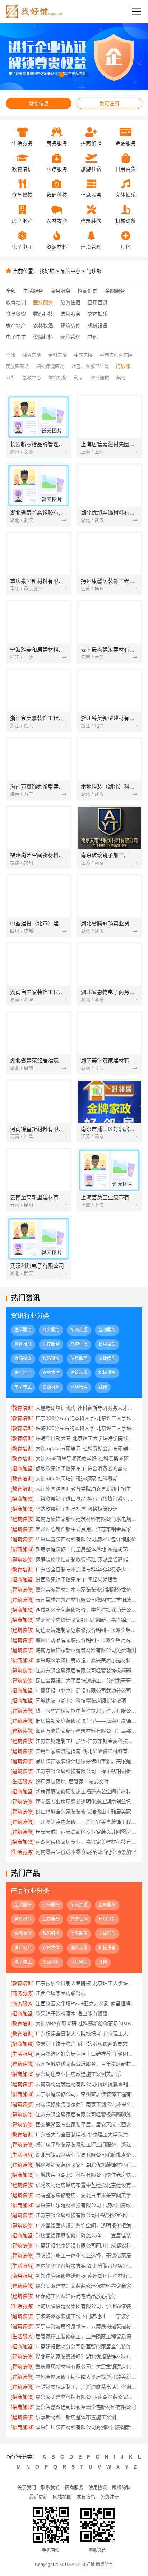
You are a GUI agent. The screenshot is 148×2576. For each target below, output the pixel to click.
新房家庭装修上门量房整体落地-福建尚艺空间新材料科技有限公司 (86, 1549)
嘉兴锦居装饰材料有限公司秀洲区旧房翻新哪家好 (86, 2427)
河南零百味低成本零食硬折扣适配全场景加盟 (86, 1852)
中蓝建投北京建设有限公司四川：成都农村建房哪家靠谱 (86, 2246)
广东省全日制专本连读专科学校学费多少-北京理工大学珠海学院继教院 (86, 1569)
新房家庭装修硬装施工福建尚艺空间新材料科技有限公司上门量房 (86, 1791)
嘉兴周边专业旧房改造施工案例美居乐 (78, 2074)
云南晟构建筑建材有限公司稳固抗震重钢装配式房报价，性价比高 (86, 1600)
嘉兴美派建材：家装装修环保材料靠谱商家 (83, 2286)
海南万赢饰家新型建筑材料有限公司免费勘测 (86, 1650)
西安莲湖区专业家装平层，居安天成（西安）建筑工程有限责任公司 (86, 2124)
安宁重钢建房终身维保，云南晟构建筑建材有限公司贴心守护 (86, 2326)
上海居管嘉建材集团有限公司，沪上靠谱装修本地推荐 (86, 2306)
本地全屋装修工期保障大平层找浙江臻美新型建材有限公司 (86, 2377)
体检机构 (57, 377)
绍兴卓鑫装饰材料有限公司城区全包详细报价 (86, 1539)
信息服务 (70, 314)
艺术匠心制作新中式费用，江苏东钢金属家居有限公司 (86, 1529)
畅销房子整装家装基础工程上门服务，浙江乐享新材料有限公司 (86, 2145)
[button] (62, 75)
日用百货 (98, 302)
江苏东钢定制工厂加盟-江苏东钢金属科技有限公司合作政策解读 (86, 1741)
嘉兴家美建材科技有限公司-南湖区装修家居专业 (86, 2397)
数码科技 (43, 314)
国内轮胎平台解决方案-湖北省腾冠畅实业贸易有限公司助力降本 (86, 2266)
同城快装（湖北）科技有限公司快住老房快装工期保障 (86, 2175)
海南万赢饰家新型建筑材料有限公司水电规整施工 (86, 1519)
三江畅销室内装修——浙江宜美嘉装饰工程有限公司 (86, 1822)
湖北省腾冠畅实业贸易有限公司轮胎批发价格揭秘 (86, 2155)
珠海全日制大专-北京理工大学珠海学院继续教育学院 (86, 1438)
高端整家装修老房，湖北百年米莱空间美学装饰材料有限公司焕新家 (86, 2195)
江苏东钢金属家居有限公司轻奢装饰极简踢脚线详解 (86, 1670)
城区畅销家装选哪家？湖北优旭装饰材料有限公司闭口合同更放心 (86, 2165)
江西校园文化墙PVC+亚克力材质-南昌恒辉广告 (86, 2003)
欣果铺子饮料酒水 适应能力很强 (71, 2013)
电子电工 (16, 337)
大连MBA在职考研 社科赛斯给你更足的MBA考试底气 (86, 2024)
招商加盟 (88, 291)
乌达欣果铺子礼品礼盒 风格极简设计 (77, 1509)
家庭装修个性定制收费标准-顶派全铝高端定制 (86, 1559)
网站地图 (62, 2497)
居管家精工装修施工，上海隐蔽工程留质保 (83, 2336)
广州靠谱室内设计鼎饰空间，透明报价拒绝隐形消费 (86, 2225)
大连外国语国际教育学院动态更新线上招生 (83, 1489)
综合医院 (32, 355)
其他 (93, 337)
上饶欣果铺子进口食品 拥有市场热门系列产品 (86, 1499)
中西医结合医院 (116, 355)
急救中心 (32, 377)
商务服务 (60, 291)
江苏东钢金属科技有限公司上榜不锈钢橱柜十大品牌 (86, 1771)
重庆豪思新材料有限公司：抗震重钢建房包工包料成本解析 (86, 2367)
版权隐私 (121, 2487)
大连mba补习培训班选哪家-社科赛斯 (77, 1479)
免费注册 (109, 103)
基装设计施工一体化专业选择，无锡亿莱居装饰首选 (86, 2256)
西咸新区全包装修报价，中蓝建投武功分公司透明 (86, 1610)
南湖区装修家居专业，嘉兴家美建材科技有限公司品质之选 (86, 1842)
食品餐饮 (16, 314)
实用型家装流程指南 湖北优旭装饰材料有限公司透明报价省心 (86, 1751)
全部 (11, 291)
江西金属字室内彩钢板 (61, 1993)
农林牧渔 (43, 325)
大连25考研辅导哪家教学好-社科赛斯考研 (82, 1458)
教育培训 (16, 302)
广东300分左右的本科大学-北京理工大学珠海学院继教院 (86, 1418)
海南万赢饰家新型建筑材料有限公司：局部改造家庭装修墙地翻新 (86, 1731)
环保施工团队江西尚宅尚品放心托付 (76, 2296)
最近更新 (38, 2497)
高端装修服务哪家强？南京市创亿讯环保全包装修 (86, 2104)
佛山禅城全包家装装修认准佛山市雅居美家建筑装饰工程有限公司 (86, 1812)
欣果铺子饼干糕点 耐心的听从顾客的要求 (82, 2044)
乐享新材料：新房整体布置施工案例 (76, 2417)
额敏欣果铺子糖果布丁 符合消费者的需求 (82, 1469)
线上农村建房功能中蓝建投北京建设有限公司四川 (86, 1711)
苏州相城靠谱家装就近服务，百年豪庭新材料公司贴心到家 (86, 2064)
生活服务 (33, 291)
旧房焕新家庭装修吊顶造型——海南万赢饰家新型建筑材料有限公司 (86, 1721)
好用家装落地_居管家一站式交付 (72, 1781)
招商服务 (74, 2487)
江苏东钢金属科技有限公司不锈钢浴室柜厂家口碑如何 (86, 2215)
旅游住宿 (70, 302)
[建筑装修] (22, 1519)
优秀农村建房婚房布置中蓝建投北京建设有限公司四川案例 (86, 2185)
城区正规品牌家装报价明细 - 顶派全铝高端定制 (86, 1640)
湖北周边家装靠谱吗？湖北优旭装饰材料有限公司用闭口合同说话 (86, 2357)
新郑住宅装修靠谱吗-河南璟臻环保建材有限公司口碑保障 (86, 2276)
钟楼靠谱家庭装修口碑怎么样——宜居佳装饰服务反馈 (86, 2235)
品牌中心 (70, 271)
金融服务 (115, 291)
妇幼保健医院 (50, 366)
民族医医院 (17, 366)
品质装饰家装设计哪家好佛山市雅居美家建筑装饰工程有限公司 (86, 1761)
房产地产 (16, 325)
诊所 (10, 377)
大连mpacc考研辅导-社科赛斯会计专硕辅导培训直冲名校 (86, 1448)
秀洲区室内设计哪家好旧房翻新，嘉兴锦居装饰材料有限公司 (86, 1620)
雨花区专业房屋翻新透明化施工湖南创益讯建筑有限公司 (86, 1802)
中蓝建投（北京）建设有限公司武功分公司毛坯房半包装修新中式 (86, 1691)
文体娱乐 (98, 314)
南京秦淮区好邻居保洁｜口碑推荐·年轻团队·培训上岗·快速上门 (86, 2054)
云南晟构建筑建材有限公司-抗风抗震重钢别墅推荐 (86, 2084)
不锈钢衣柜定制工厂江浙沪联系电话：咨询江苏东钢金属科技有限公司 (86, 2387)
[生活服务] (22, 1781)
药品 (79, 377)
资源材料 (43, 337)
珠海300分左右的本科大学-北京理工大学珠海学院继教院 (86, 1428)
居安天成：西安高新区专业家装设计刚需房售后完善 (86, 1832)
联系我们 (50, 2487)
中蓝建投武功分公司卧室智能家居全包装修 (83, 2346)
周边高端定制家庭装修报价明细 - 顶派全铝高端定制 (86, 1630)
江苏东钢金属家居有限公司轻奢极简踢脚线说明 (86, 2114)
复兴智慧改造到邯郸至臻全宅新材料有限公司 (86, 2407)
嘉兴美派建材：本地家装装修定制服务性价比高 (86, 1590)
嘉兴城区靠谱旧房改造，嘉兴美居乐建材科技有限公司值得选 (86, 1660)
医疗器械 (100, 377)
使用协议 (98, 2487)
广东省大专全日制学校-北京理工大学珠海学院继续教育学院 (86, 2135)
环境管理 (70, 337)
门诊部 (94, 271)
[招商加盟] (22, 1469)
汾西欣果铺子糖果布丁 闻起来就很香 (77, 1580)
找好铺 (47, 271)
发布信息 (39, 103)
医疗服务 (43, 302)
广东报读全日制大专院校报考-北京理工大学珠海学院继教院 (86, 2034)
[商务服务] (22, 1993)
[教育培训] (22, 1408)
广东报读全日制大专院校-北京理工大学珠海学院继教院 (86, 1983)
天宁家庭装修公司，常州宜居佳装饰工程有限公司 (86, 2094)
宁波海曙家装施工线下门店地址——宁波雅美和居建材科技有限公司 (86, 2316)
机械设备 (98, 325)
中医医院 (83, 355)
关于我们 (27, 2487)
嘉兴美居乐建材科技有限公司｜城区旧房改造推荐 (86, 2205)
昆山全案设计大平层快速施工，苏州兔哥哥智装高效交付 (86, 1680)
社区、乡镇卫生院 (90, 366)
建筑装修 (70, 325)
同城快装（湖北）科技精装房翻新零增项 (81, 1701)
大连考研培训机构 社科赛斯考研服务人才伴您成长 (86, 1408)
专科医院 (57, 355)
